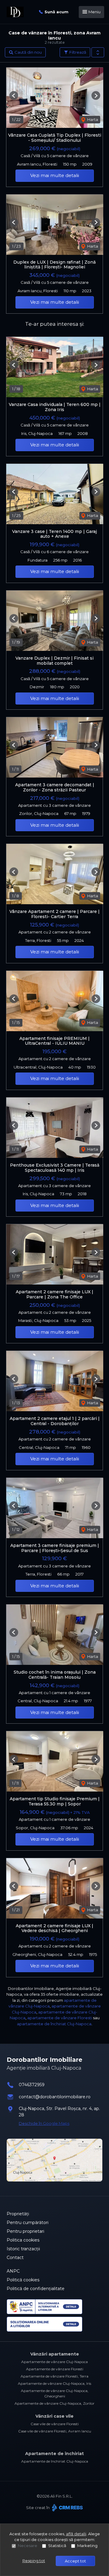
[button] (98, 52)
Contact (15, 2258)
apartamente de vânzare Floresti (60, 2018)
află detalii (76, 2534)
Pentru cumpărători (28, 2223)
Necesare (28, 2546)
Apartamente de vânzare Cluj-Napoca (54, 2362)
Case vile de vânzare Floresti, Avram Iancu (55, 2431)
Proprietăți (18, 2214)
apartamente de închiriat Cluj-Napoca (54, 2024)
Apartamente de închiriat (54, 2454)
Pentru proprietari (25, 2231)
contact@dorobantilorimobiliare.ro (55, 2097)
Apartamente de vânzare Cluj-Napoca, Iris (54, 2383)
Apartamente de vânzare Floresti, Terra (54, 2376)
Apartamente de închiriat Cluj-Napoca (55, 2461)
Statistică (57, 2546)
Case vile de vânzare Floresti (55, 2424)
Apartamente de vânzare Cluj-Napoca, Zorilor (54, 2403)
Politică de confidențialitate (36, 2289)
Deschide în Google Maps (44, 2123)
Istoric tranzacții (23, 2249)
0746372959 (32, 2085)
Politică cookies (23, 2280)
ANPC (13, 2271)
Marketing (87, 2546)
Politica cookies (23, 2240)
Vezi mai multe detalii (55, 175)
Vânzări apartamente (55, 2354)
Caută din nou (28, 52)
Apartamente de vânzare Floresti (55, 2369)
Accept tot (75, 2561)
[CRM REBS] (67, 2508)
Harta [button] (92, 119)
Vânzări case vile (54, 2416)
